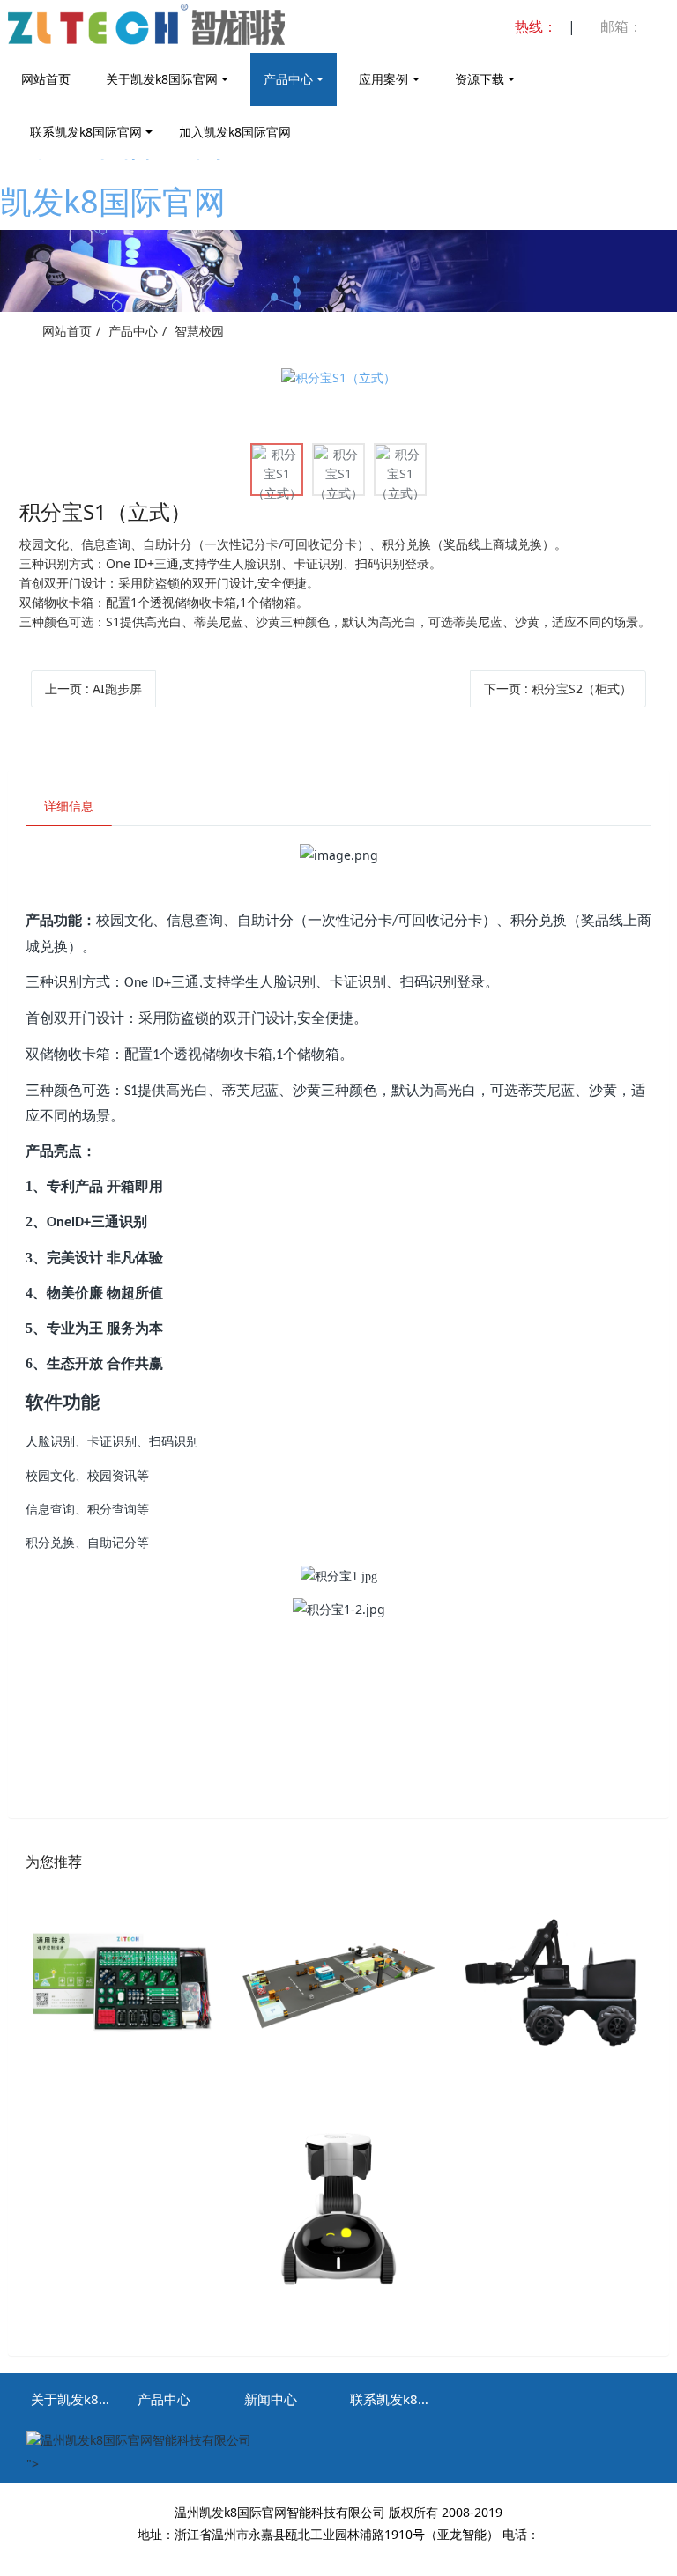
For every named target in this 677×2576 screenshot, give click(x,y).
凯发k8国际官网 (113, 201)
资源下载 (480, 79)
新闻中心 (271, 2399)
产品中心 (288, 79)
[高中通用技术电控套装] (122, 1984)
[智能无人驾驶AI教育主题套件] (338, 1984)
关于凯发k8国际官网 (162, 79)
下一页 (558, 688)
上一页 (93, 688)
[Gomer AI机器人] (338, 2210)
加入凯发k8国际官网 (235, 132)
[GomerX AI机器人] (555, 1984)
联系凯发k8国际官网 (86, 132)
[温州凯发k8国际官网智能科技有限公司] (186, 36)
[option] (338, 378)
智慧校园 (199, 331)
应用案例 (383, 79)
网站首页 (46, 79)
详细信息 (69, 806)
